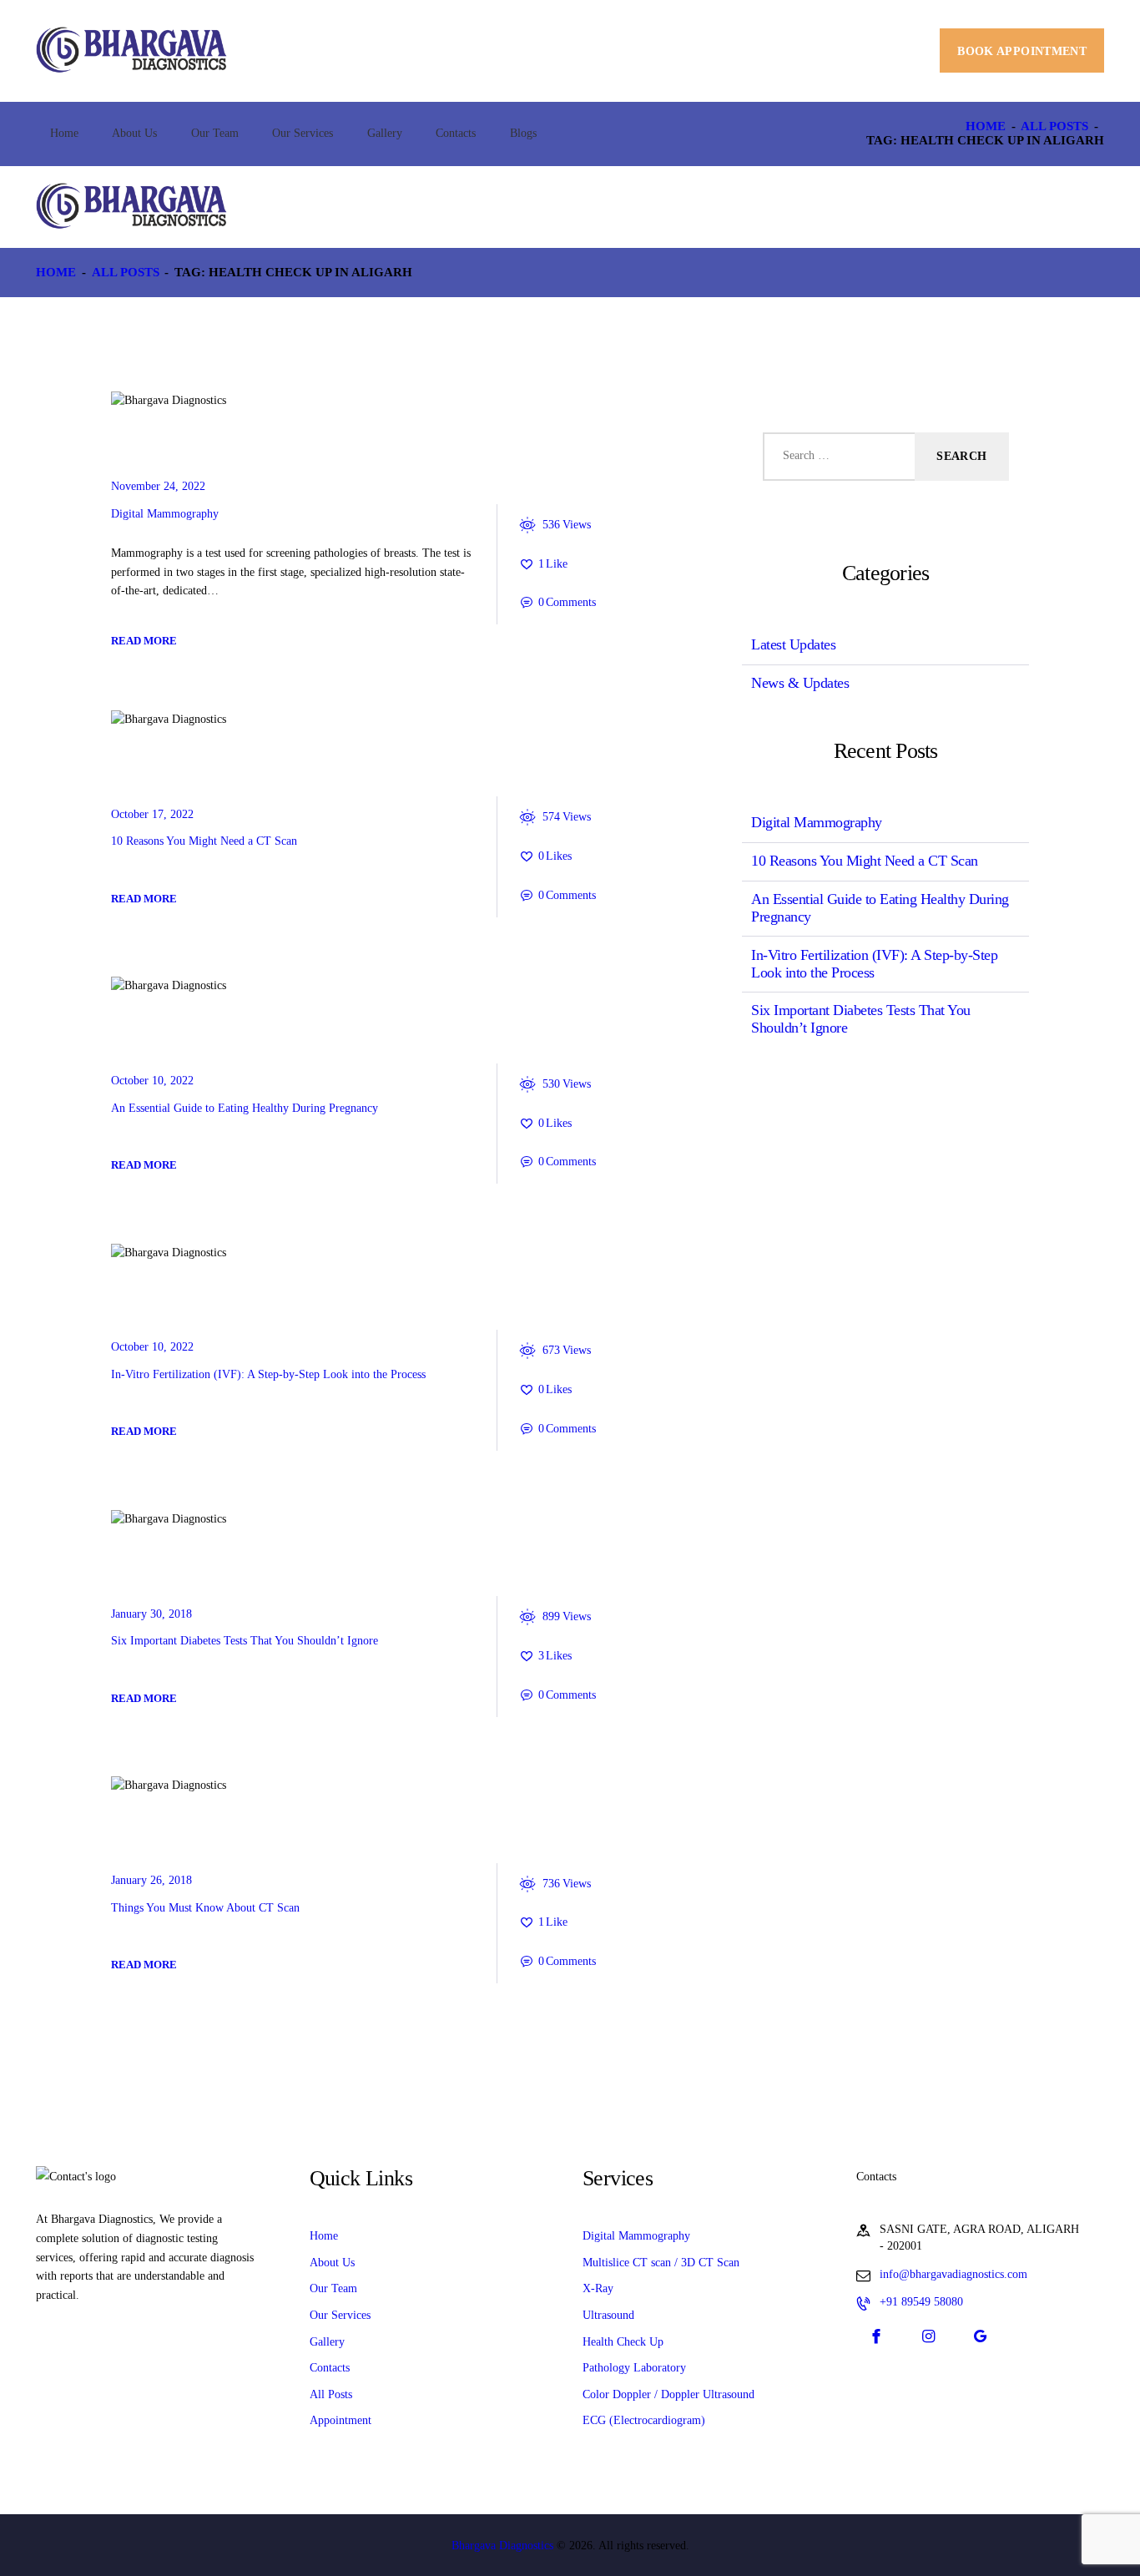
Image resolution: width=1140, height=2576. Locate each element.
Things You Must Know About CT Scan (205, 1908)
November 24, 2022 (158, 486)
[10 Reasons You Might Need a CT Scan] (138, 720)
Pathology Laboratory (634, 2368)
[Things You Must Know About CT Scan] (138, 1786)
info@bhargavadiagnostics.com (953, 2274)
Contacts (330, 2368)
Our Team (333, 2288)
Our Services (340, 2315)
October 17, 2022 (152, 814)
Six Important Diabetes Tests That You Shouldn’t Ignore (245, 1641)
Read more (144, 641)
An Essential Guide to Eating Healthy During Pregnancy (245, 1108)
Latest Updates (184, 449)
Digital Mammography (165, 514)
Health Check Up (623, 2342)
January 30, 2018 (151, 1614)
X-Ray (598, 2288)
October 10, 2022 (152, 1081)
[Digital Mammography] (138, 402)
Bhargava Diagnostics (502, 2546)
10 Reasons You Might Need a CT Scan (204, 841)
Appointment (340, 2420)
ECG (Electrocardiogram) (644, 2420)
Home (986, 126)
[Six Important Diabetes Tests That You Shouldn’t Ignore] (138, 1519)
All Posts (1054, 126)
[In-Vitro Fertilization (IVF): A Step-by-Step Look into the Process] (138, 1253)
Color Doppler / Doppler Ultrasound (668, 2394)
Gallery (327, 2342)
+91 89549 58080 (921, 2302)
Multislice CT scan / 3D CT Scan (661, 2263)
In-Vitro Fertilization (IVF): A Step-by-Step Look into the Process (268, 1374)
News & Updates (186, 1567)
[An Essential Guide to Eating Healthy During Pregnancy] (138, 987)
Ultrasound (608, 2315)
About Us (332, 2263)
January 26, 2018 (151, 1880)
